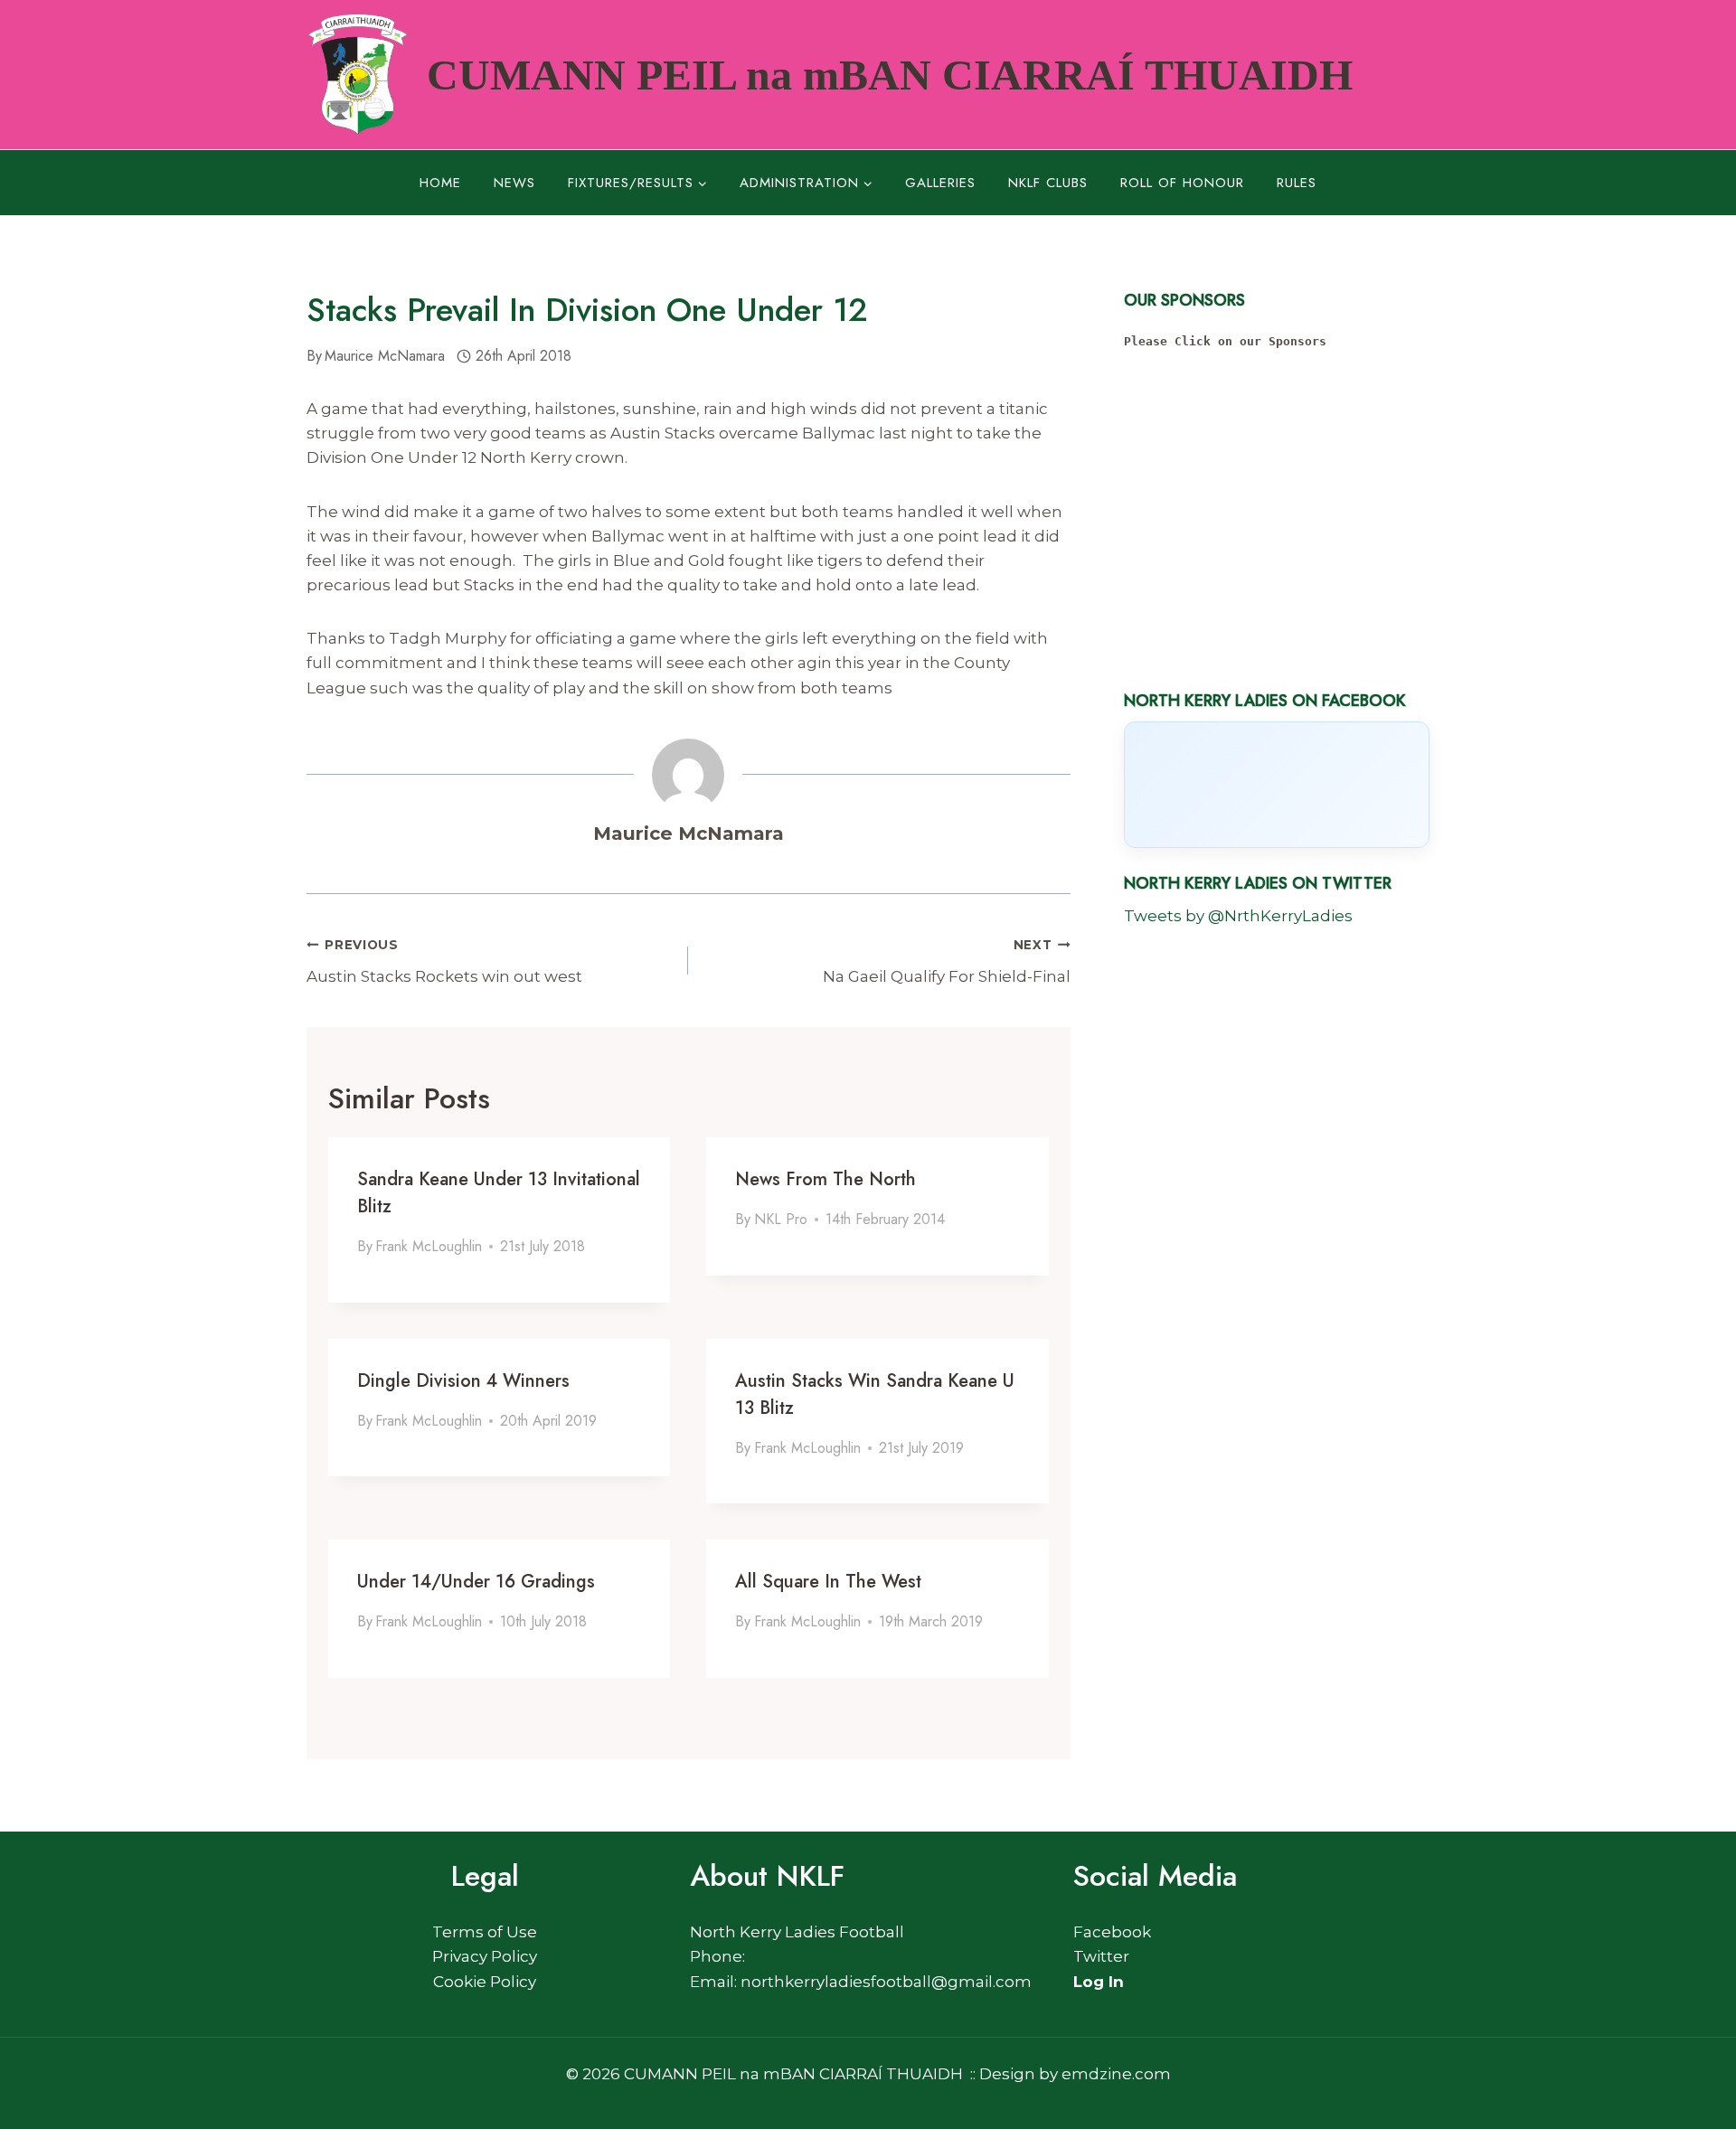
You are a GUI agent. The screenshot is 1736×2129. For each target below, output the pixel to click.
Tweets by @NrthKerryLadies (1238, 916)
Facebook (1112, 1932)
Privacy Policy (485, 1956)
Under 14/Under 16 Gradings (476, 1582)
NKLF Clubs (1048, 183)
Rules (1297, 183)
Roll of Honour (1182, 183)
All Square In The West (828, 1582)
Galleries (940, 183)
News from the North (826, 1179)
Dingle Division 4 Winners (463, 1381)
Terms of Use (485, 1932)
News (514, 183)
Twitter (1101, 1956)
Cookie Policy (485, 1982)
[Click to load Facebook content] (1277, 785)
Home (440, 183)
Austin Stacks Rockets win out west (444, 961)
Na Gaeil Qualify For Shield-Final (946, 961)
